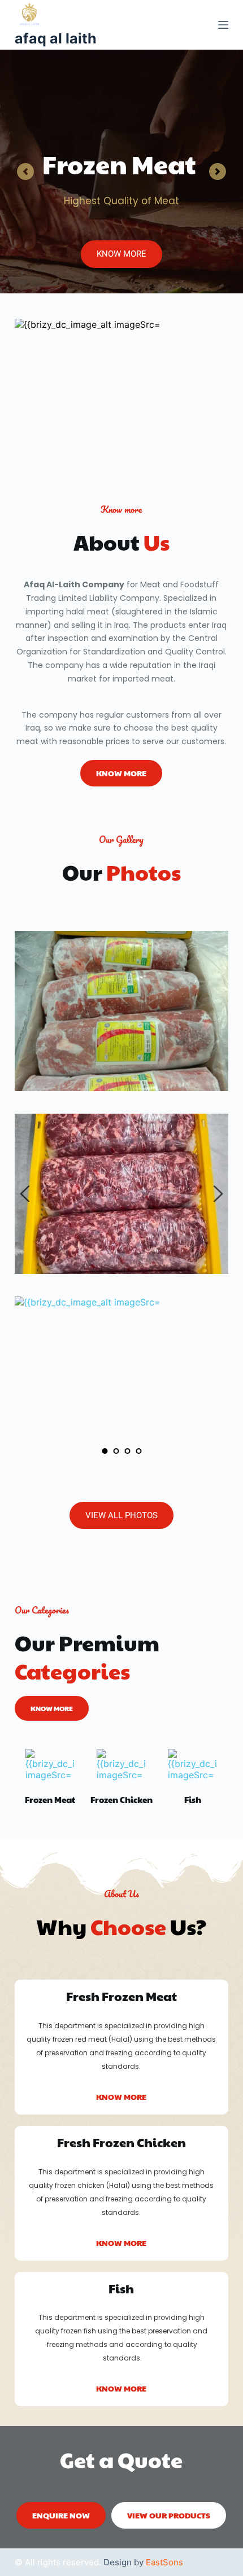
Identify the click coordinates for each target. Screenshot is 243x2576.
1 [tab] (105, 1451)
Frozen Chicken (121, 1799)
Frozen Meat (50, 1799)
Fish (193, 1799)
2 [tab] (116, 1451)
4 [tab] (138, 1451)
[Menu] (223, 25)
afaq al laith (56, 38)
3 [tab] (127, 1451)
